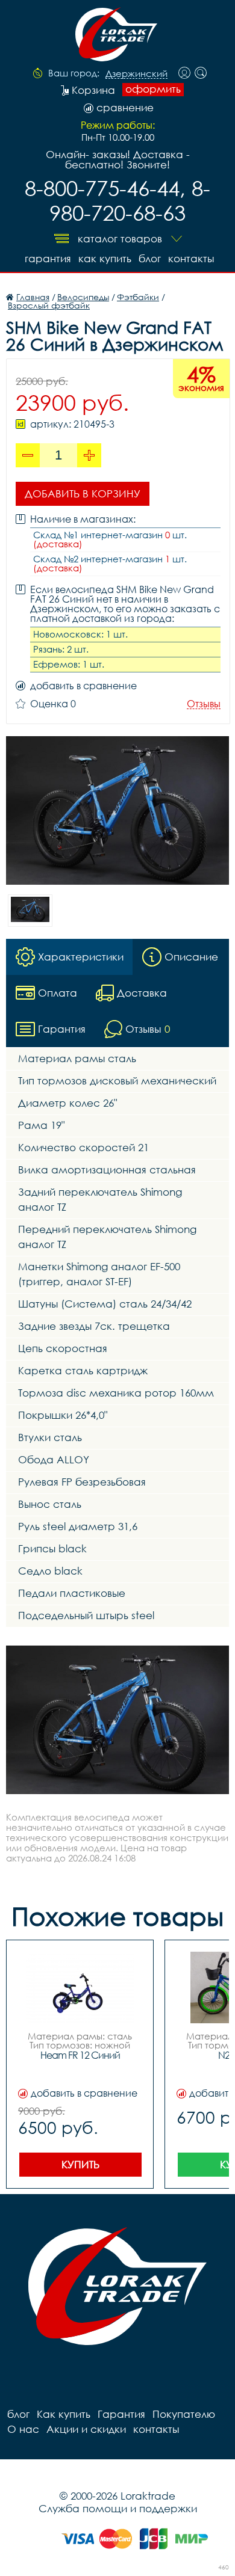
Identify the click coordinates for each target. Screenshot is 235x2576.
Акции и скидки (86, 2429)
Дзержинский (136, 74)
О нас (23, 2429)
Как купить (105, 258)
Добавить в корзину (83, 493)
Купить (80, 2164)
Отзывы (204, 704)
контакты (191, 258)
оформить (153, 89)
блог (150, 258)
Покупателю (184, 2414)
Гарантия (48, 258)
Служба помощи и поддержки (118, 2508)
